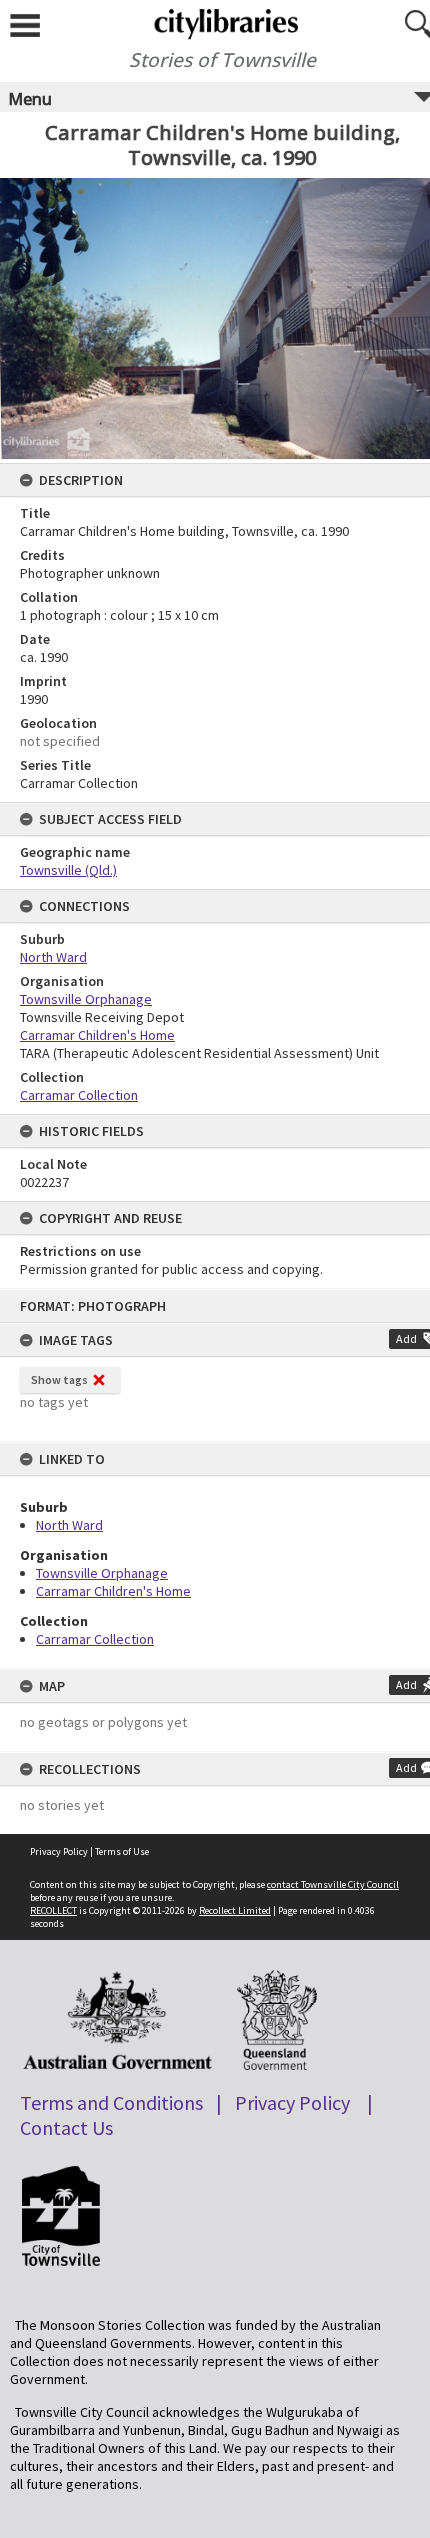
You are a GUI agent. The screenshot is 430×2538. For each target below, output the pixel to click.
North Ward (69, 1525)
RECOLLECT (53, 1910)
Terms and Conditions (111, 2102)
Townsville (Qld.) (68, 870)
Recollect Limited (235, 1910)
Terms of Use (122, 1851)
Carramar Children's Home (113, 1591)
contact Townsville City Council (333, 1884)
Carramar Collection (95, 1639)
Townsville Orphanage (102, 1573)
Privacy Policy (59, 1851)
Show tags (59, 1379)
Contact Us (66, 2127)
